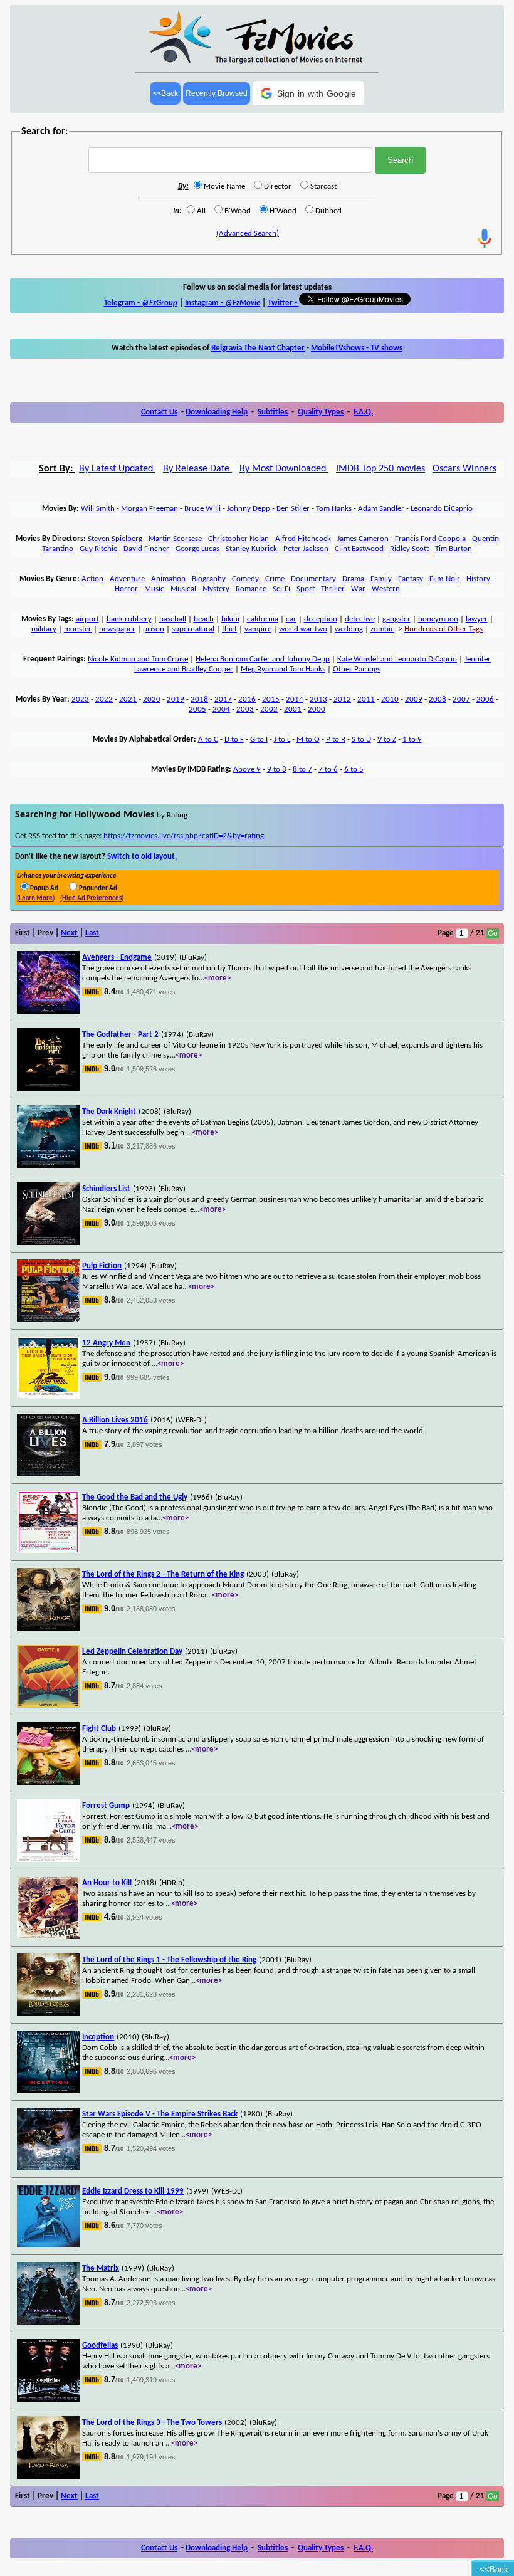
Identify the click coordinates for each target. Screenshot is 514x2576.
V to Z (387, 739)
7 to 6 (328, 770)
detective (360, 619)
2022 (104, 699)
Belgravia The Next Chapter (258, 348)
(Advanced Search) (248, 234)
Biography (209, 579)
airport (87, 619)
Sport (306, 589)
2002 (269, 709)
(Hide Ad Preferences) (92, 899)
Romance (251, 589)
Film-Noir (445, 579)
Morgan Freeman (149, 509)
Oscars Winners (464, 469)
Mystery (216, 589)
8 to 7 (302, 770)
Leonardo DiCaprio (442, 509)
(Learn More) (36, 899)
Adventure (127, 579)
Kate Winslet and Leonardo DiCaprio (397, 659)
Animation (168, 579)
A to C (208, 739)
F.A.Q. (363, 412)
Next (69, 933)
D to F (234, 739)
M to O (308, 739)
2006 (485, 699)
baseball (173, 619)
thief (229, 629)
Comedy (245, 579)
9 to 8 (277, 770)
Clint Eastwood (359, 549)
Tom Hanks (334, 509)
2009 (414, 699)
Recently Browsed (217, 93)
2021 (128, 699)
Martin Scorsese (175, 539)
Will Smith (98, 509)
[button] (309, 93)
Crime (275, 579)
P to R (336, 739)
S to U (361, 739)
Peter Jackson (306, 549)
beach (204, 619)
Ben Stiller (293, 509)
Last (92, 933)
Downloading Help (217, 412)
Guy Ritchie (98, 549)
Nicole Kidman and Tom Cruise (138, 659)
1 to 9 (412, 739)
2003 (245, 709)
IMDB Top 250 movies (380, 469)
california (263, 619)
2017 (223, 699)
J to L (282, 739)
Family (381, 579)
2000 (317, 709)
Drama (353, 579)
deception (321, 619)
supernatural (193, 629)
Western (386, 589)
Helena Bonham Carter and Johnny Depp (263, 659)
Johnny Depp (249, 509)
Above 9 (247, 770)
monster (78, 629)
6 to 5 (354, 770)
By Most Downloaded (284, 469)
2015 (271, 699)
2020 (152, 699)
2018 (199, 699)
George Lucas (197, 549)
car (291, 619)
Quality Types (321, 412)
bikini (230, 619)
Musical (183, 589)
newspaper (117, 629)
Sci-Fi (281, 589)
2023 (80, 699)
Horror (126, 589)
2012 (342, 699)
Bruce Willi (202, 509)
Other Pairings (357, 669)
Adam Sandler (381, 509)
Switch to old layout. (142, 857)
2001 (293, 709)
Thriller (333, 589)
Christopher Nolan (239, 539)
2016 (247, 699)
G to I (259, 739)
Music (154, 589)
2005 (197, 709)
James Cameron (363, 539)
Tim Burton (454, 549)
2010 (390, 699)
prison (154, 629)
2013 (318, 699)
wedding (349, 629)
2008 (438, 699)
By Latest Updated (117, 469)
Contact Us (159, 412)
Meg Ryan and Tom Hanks (283, 669)
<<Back (165, 93)
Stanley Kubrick (251, 549)
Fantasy (411, 579)
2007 (461, 699)
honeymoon (438, 619)
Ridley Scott (409, 549)
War (358, 589)
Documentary (313, 579)
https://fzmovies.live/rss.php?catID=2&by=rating (184, 836)
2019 (176, 699)
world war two (303, 629)
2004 (221, 709)
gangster (396, 619)
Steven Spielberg (115, 539)
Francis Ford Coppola (430, 539)
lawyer (477, 619)
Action (92, 579)
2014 (295, 699)
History (478, 579)
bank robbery (129, 619)
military (44, 629)
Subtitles (273, 412)
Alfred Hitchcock (303, 539)
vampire (258, 629)
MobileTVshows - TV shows (357, 348)
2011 (366, 699)
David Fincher (146, 549)
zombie (382, 629)
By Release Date (197, 469)
